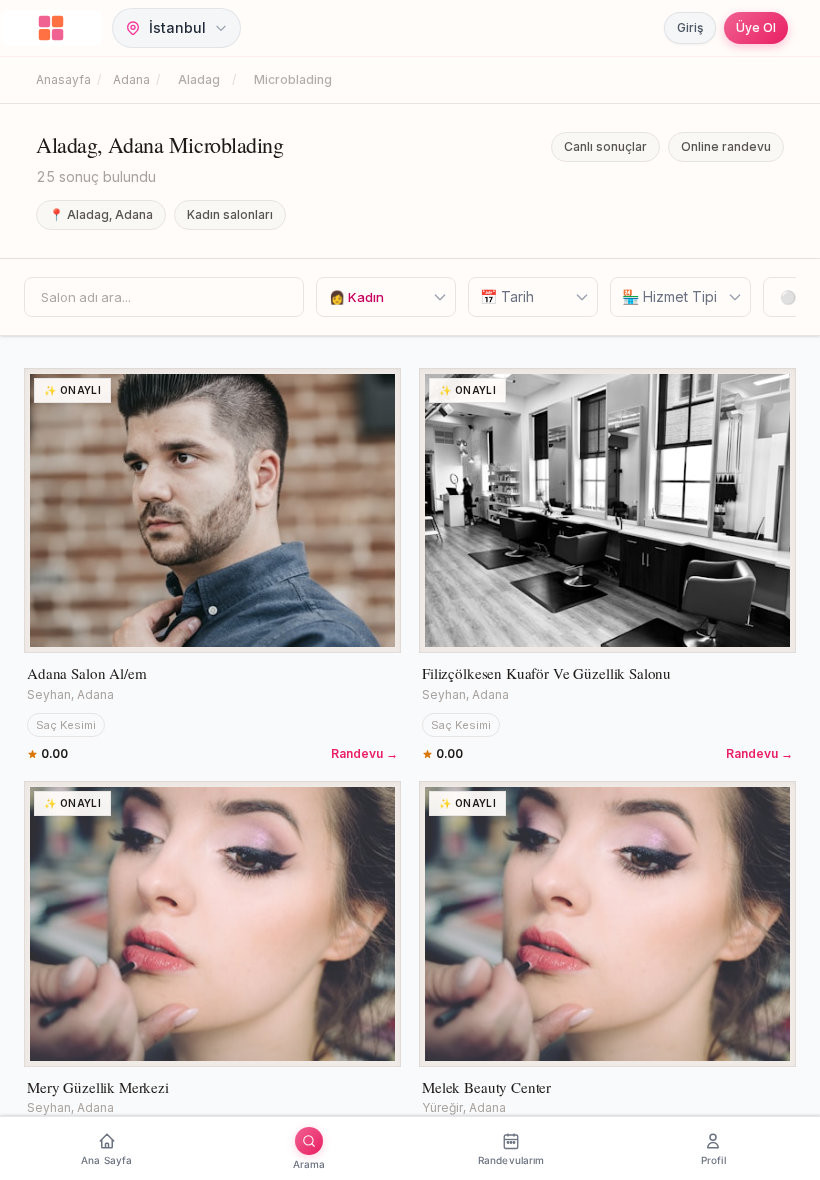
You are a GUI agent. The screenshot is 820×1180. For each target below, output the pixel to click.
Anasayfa (63, 79)
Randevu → (364, 753)
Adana (131, 79)
